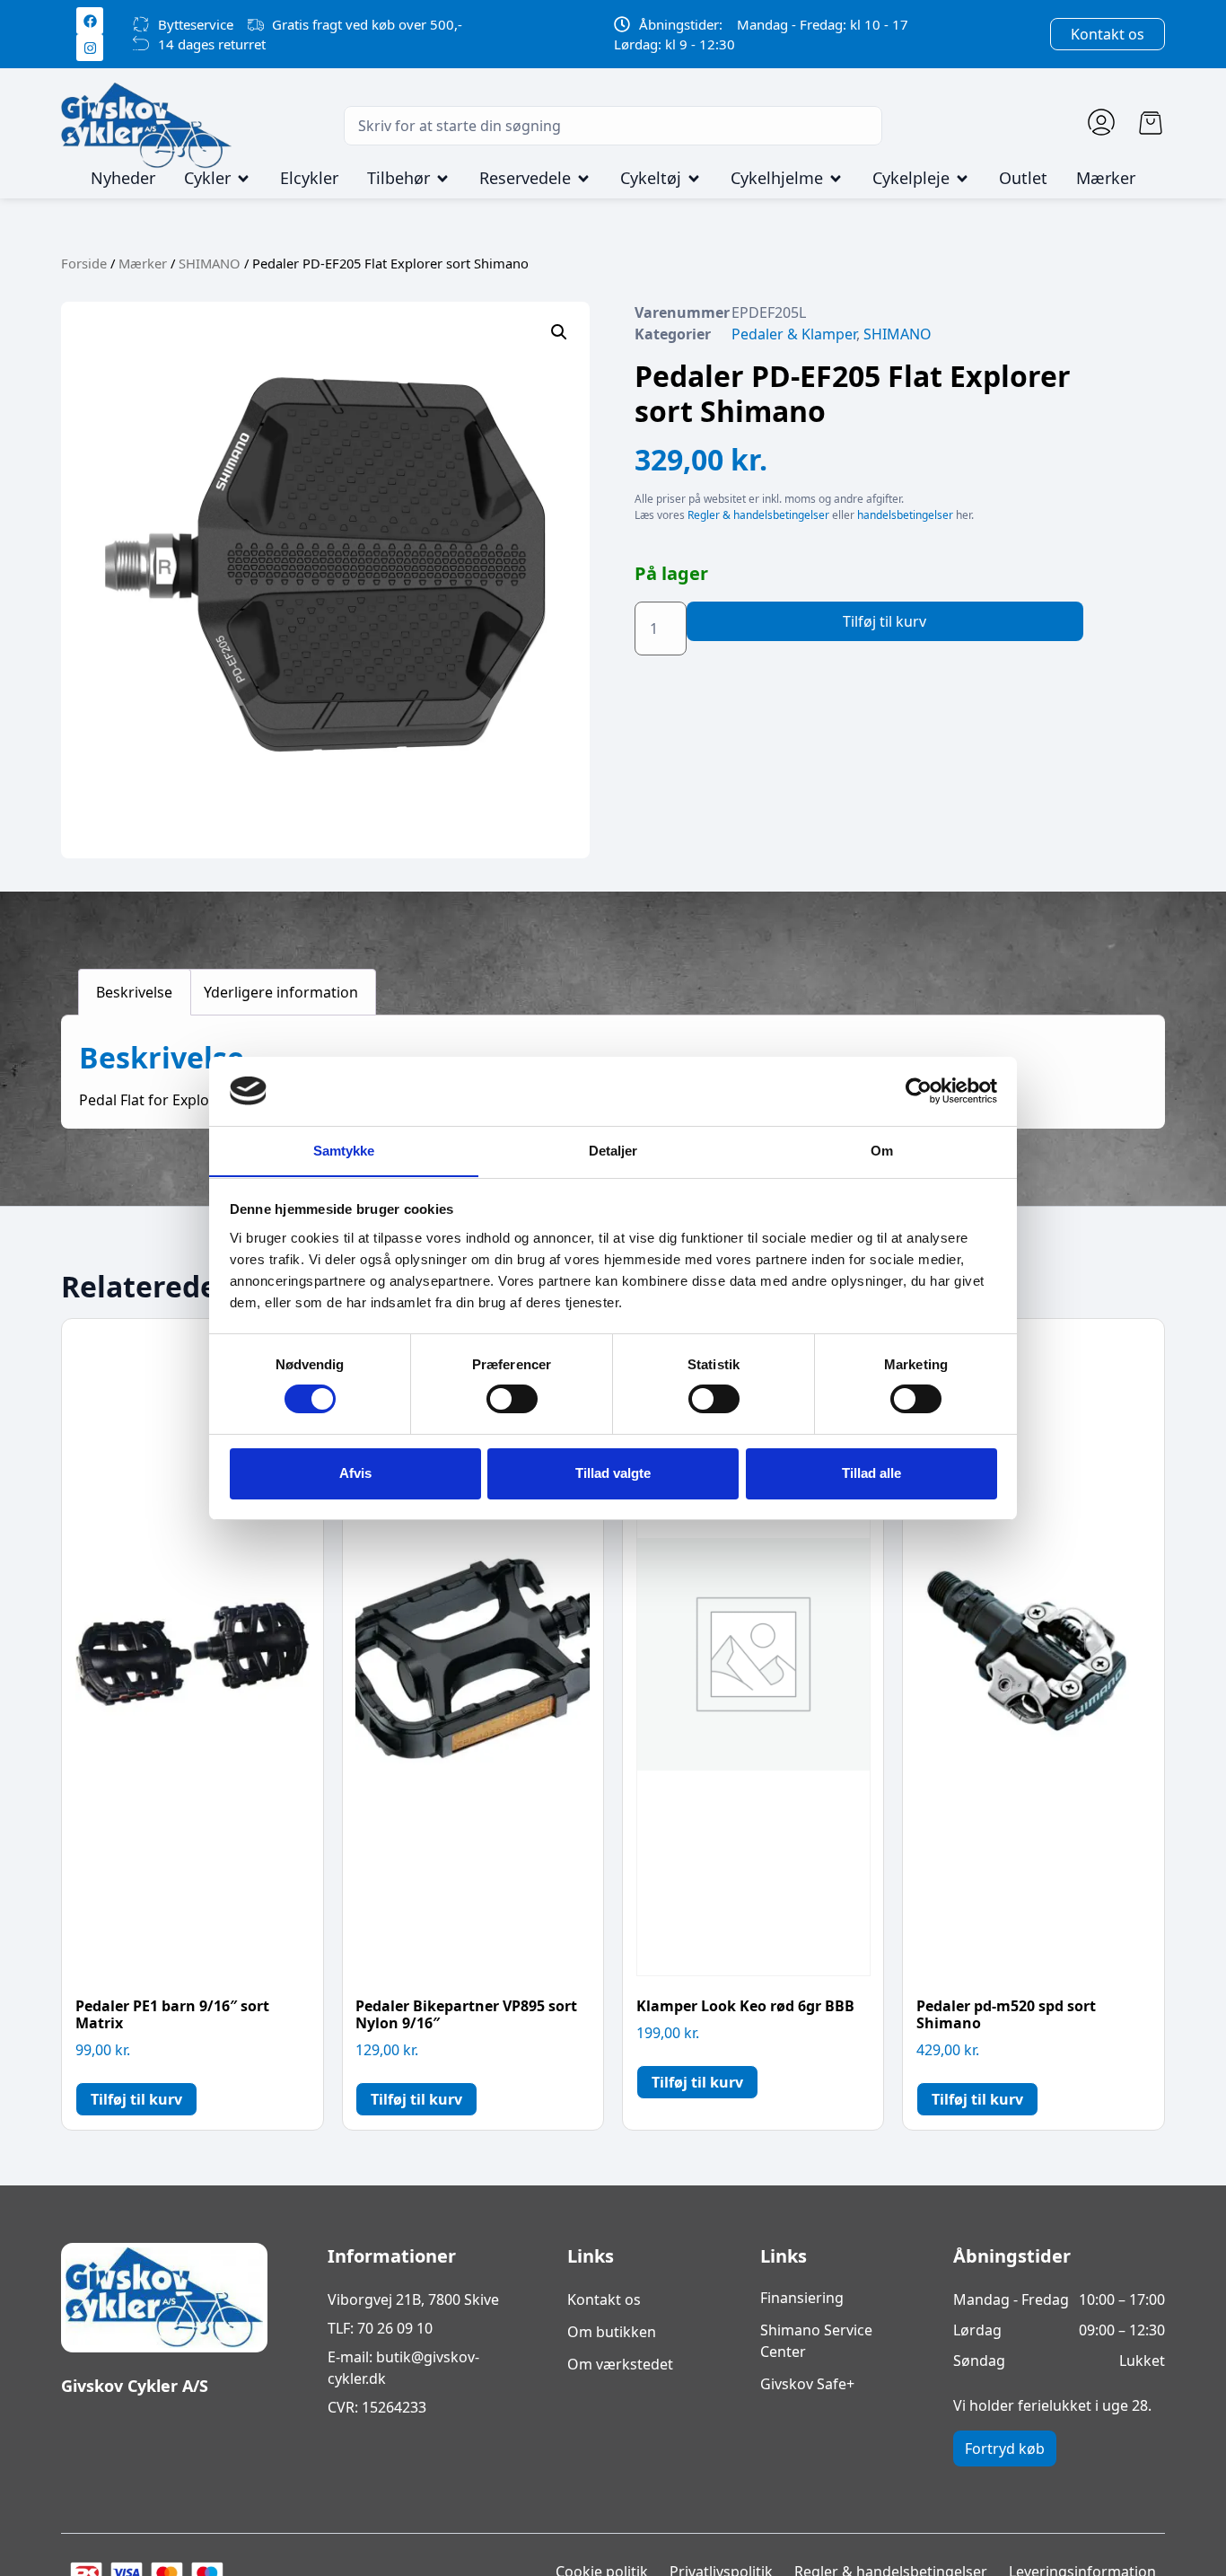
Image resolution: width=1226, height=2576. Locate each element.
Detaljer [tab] (613, 1150)
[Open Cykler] (243, 179)
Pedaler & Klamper (794, 334)
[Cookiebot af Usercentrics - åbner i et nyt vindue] (919, 1091)
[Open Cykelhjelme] (836, 179)
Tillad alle (871, 1473)
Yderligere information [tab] (281, 992)
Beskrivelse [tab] (134, 992)
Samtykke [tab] (344, 1150)
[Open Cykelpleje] (962, 179)
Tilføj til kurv (884, 621)
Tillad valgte (613, 1473)
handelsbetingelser (905, 515)
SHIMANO (210, 263)
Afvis (355, 1473)
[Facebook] (90, 21)
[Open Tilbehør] (442, 179)
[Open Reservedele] (583, 179)
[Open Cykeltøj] (694, 179)
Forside (84, 263)
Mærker (143, 263)
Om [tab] (882, 1150)
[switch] (512, 1399)
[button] (559, 332)
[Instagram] (90, 48)
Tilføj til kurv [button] (136, 2099)
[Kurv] (1151, 123)
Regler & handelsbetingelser (758, 515)
